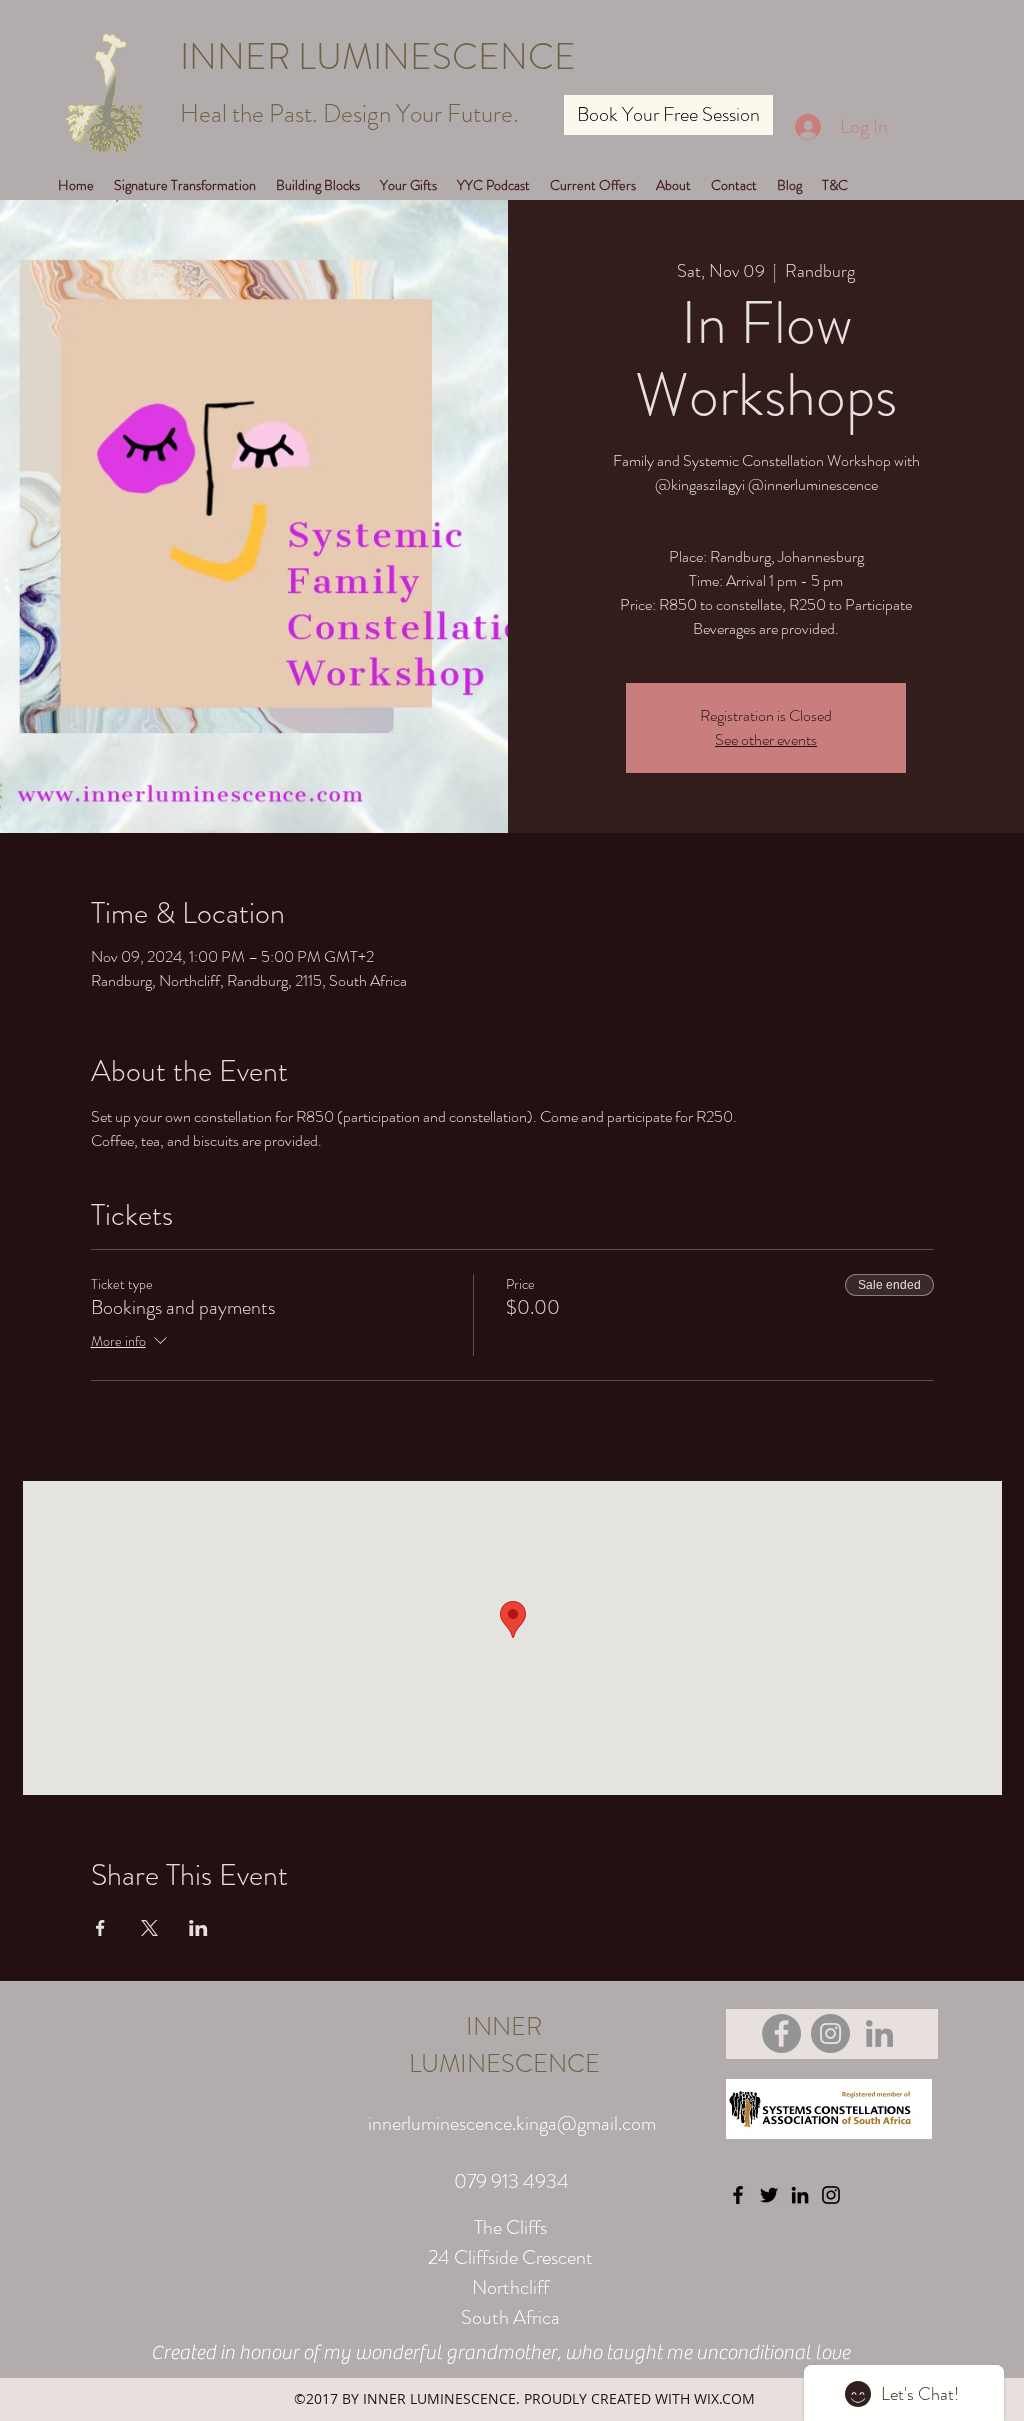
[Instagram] (830, 2033)
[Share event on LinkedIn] (198, 1928)
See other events (766, 739)
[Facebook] (781, 2033)
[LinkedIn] (879, 2033)
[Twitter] (769, 2195)
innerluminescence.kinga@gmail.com (512, 2123)
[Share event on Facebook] (100, 1928)
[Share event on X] (149, 1928)
